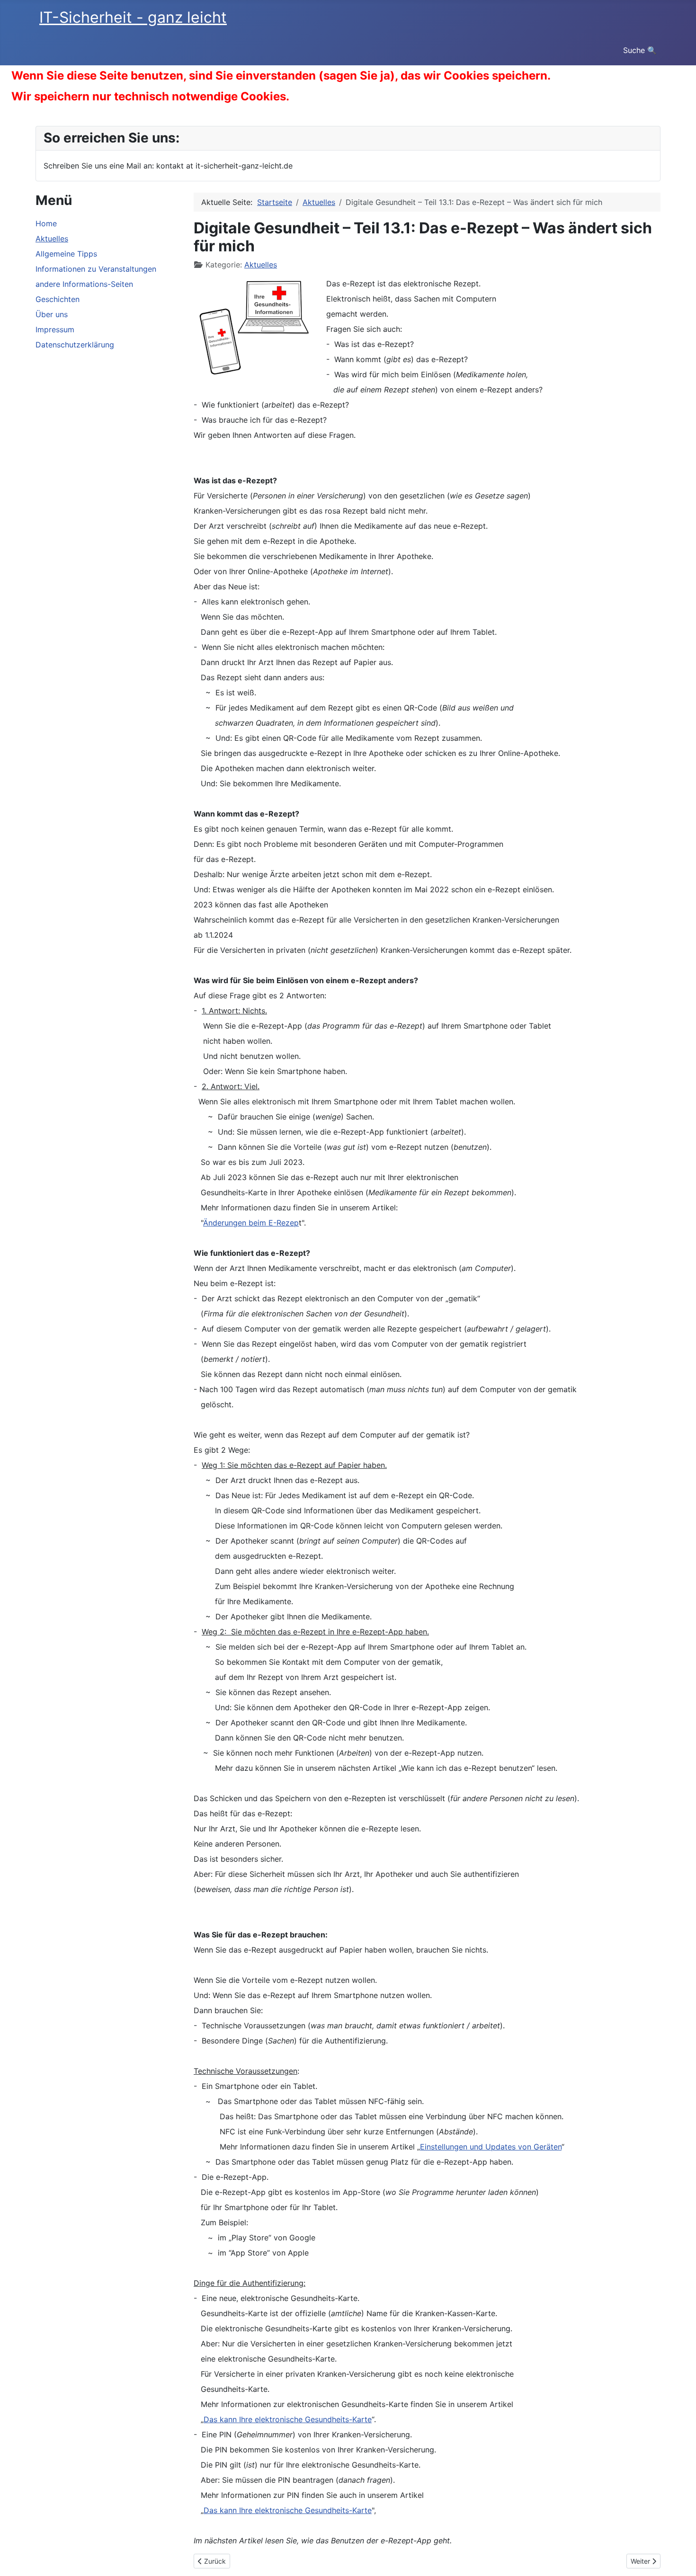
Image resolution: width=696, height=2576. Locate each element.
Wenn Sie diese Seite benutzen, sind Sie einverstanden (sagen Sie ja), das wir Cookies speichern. (281, 76)
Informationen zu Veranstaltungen (96, 269)
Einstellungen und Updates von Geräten (491, 2147)
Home (46, 223)
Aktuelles (52, 239)
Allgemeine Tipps (66, 254)
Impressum (55, 329)
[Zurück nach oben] (679, 2558)
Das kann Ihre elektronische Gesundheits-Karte (288, 2419)
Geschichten (58, 299)
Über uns (52, 314)
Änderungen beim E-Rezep (251, 1223)
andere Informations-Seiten (84, 284)
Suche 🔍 (640, 50)
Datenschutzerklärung (75, 345)
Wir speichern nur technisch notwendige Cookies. (150, 96)
